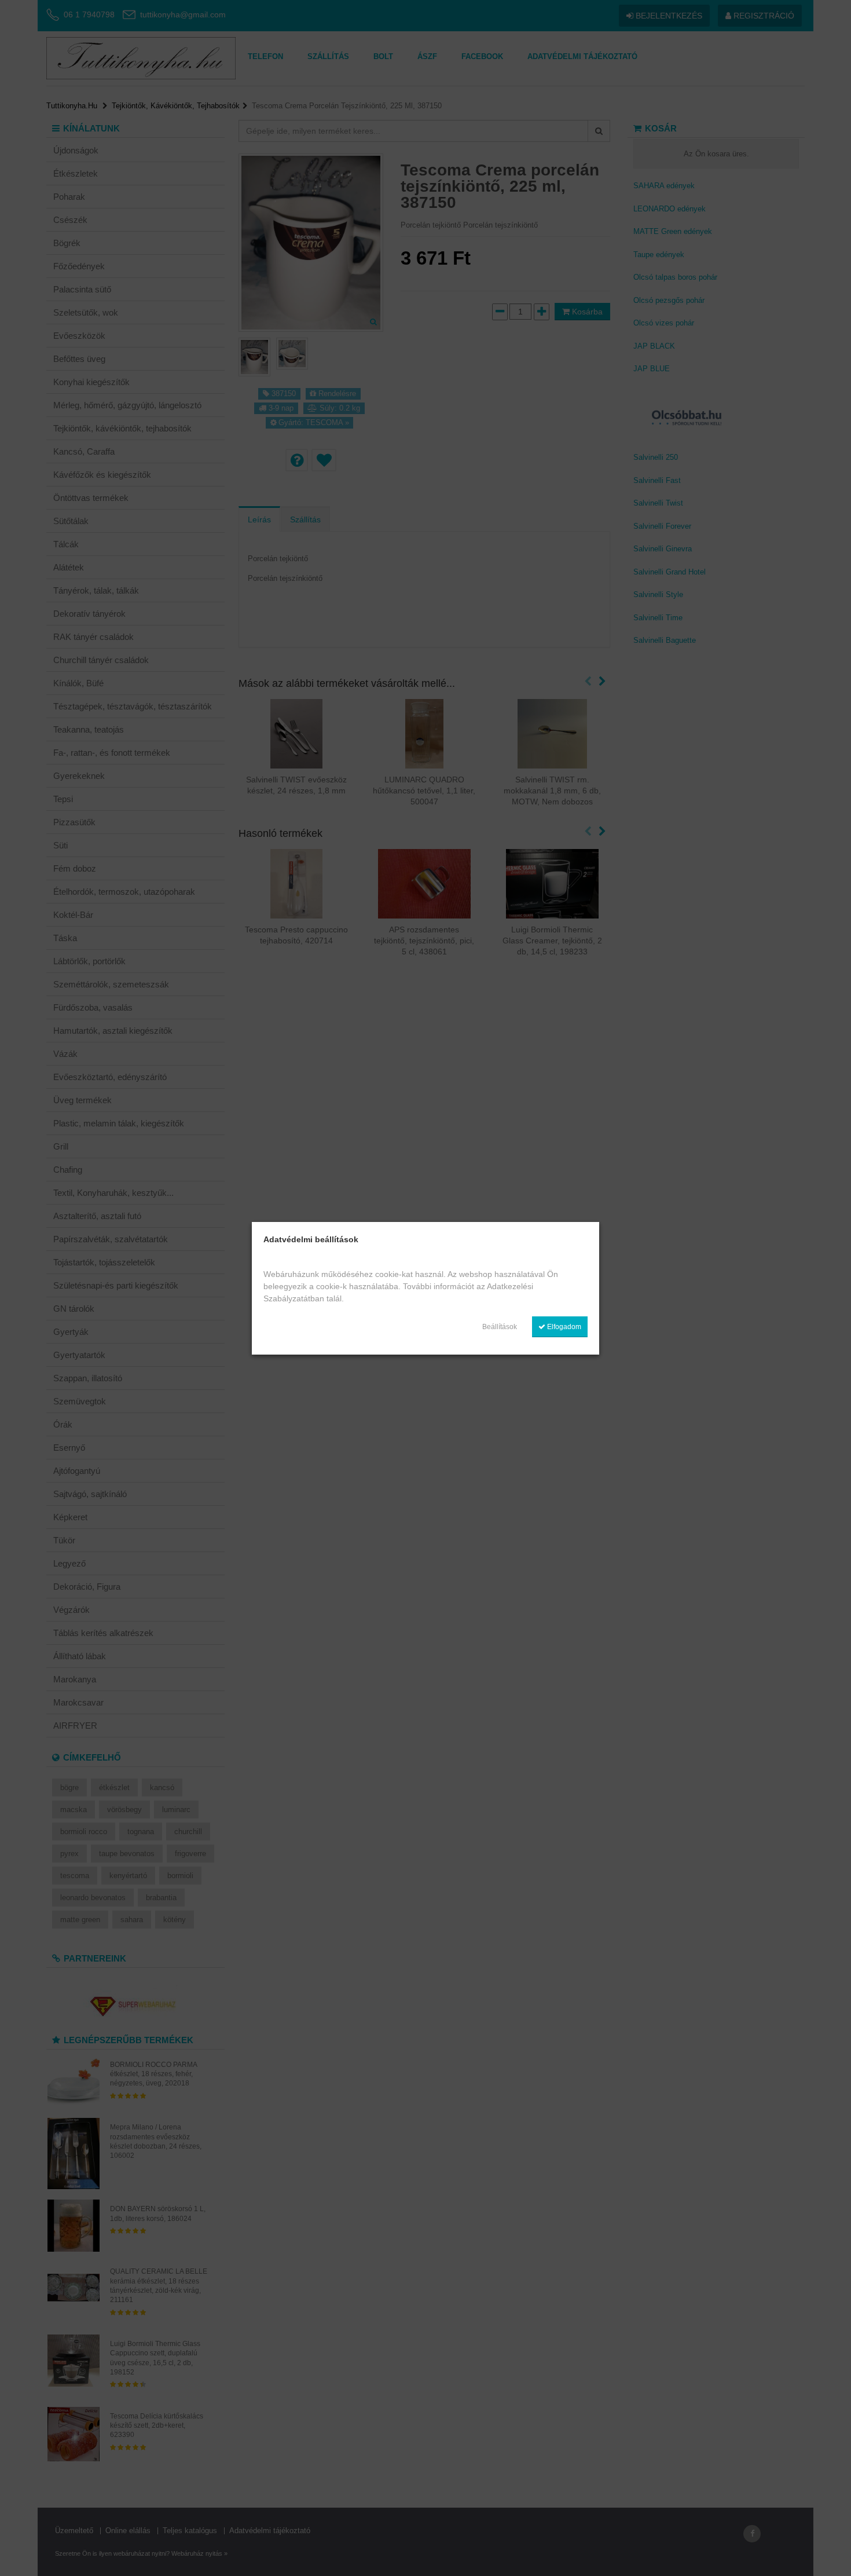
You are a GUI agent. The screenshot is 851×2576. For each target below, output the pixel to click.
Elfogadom (563, 1327)
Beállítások (500, 1327)
